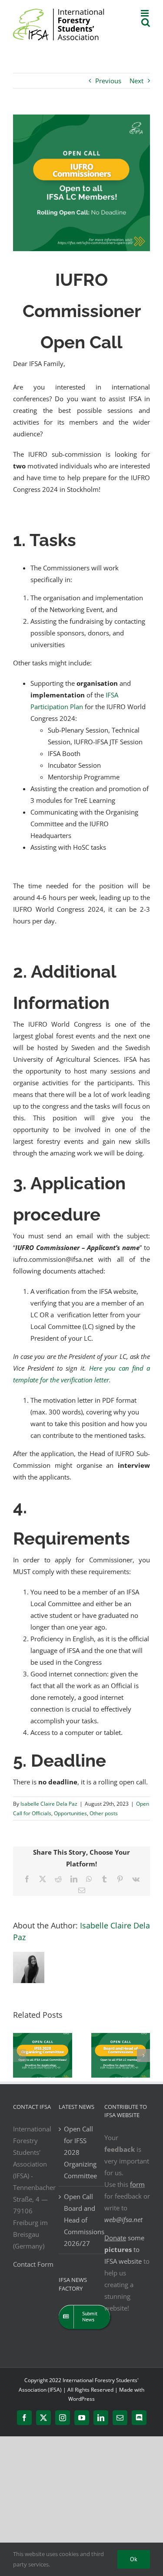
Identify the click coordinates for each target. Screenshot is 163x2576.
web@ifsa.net (123, 2219)
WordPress (81, 2399)
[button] (20, 2056)
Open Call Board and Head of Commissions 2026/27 (82, 2220)
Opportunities (70, 1813)
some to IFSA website (124, 2249)
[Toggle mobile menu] (145, 13)
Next (136, 81)
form (137, 2184)
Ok (134, 2559)
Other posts (104, 1813)
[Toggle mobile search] (146, 22)
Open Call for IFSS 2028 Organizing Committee (80, 2152)
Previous (108, 81)
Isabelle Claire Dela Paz (49, 1804)
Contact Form (33, 2264)
